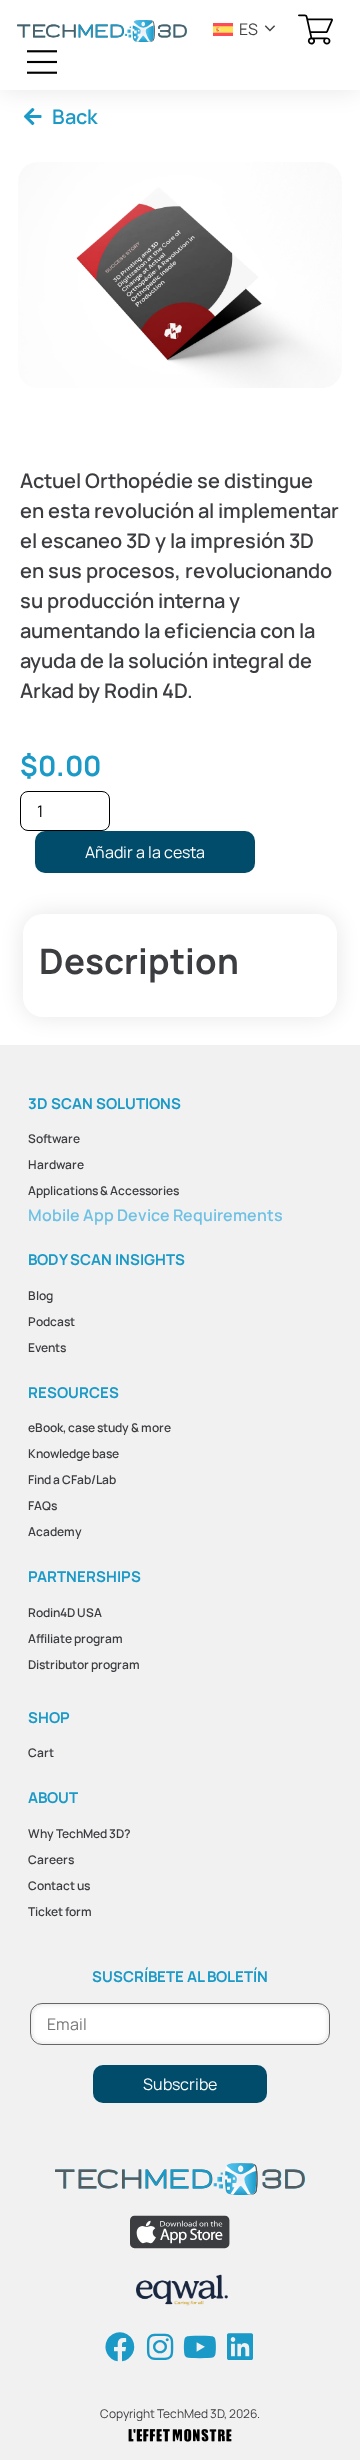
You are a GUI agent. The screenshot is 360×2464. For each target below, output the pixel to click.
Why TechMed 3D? (79, 1833)
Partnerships (84, 1576)
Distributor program (84, 1664)
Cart (41, 1752)
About (53, 1797)
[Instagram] (160, 2347)
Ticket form (60, 1911)
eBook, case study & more (99, 1427)
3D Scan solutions (104, 1103)
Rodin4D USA (65, 1612)
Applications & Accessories (103, 1190)
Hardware (56, 1164)
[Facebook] (120, 2347)
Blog (40, 1295)
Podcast (51, 1321)
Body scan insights (106, 1259)
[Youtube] (200, 2347)
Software (54, 1138)
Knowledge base (73, 1453)
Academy (55, 1531)
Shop (49, 1717)
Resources (73, 1392)
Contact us (59, 1885)
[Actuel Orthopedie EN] (180, 275)
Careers (51, 1859)
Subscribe (180, 2084)
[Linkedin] (240, 2347)
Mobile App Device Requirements (155, 1215)
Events (47, 1347)
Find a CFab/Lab (72, 1479)
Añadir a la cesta (145, 852)
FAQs (42, 1505)
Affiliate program (75, 1638)
